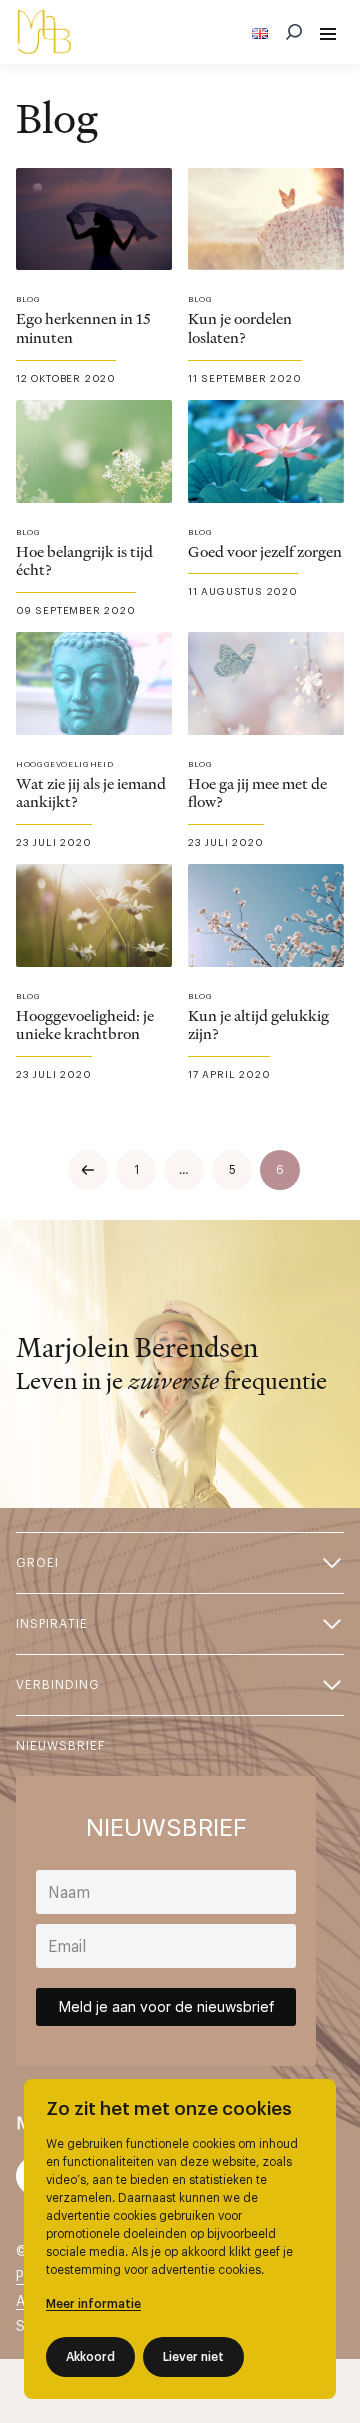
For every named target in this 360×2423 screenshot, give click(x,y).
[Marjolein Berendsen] (44, 32)
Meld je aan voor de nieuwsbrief (166, 2006)
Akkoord (90, 2357)
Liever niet (193, 2357)
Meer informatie (93, 2304)
